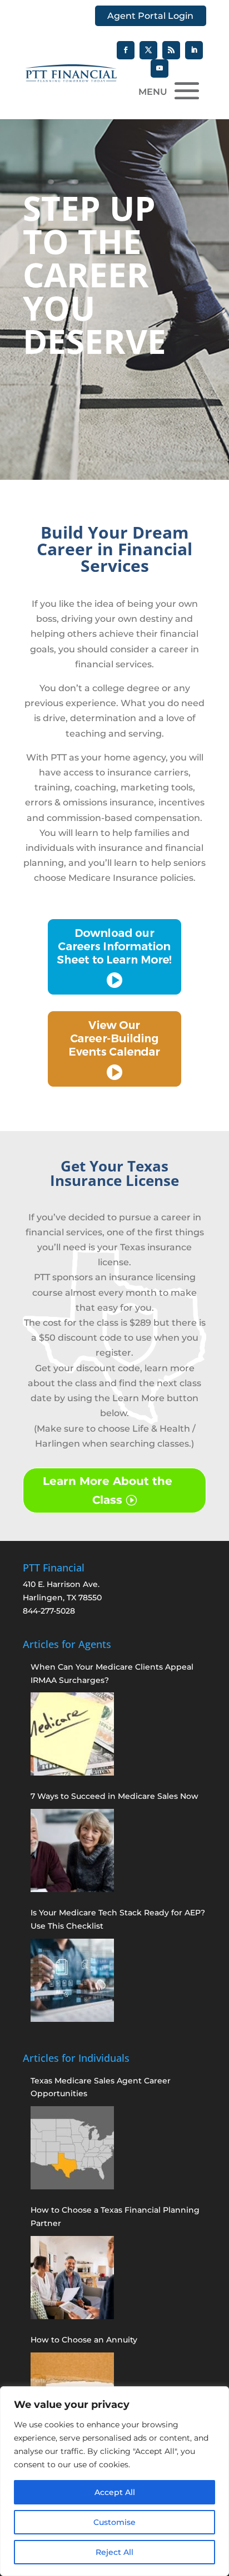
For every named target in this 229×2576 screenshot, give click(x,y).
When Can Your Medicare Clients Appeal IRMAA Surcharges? (112, 1674)
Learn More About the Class (108, 1490)
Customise (114, 2522)
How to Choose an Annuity (84, 2340)
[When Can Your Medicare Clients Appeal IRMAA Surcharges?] (72, 1734)
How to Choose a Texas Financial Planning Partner (115, 2217)
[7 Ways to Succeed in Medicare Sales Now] (72, 1850)
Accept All (115, 2492)
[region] (114, 2481)
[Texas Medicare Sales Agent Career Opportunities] (72, 2148)
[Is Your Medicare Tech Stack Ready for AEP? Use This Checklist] (72, 1980)
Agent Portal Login (150, 16)
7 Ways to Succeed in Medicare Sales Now (114, 1796)
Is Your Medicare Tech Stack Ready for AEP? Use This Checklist (118, 1919)
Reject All (114, 2552)
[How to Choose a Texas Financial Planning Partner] (72, 2278)
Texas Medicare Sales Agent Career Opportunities (101, 2087)
